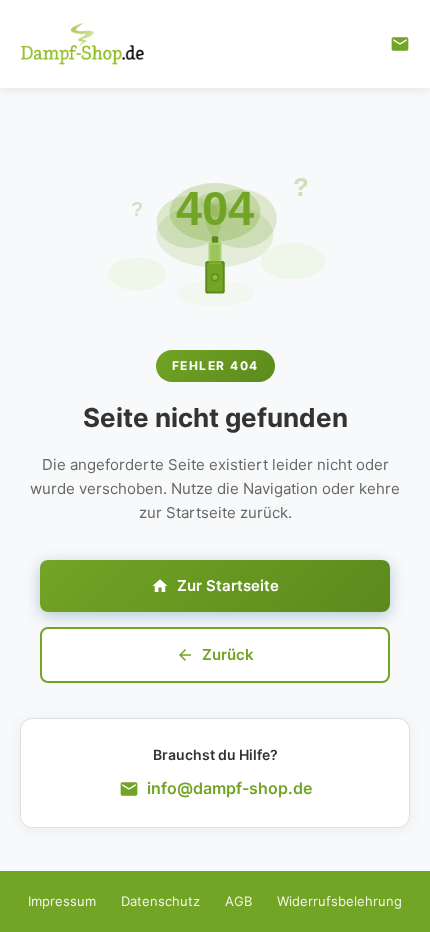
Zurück (228, 654)
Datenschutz (160, 901)
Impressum (62, 901)
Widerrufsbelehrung (339, 901)
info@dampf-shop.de (229, 788)
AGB (238, 901)
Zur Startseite (228, 585)
